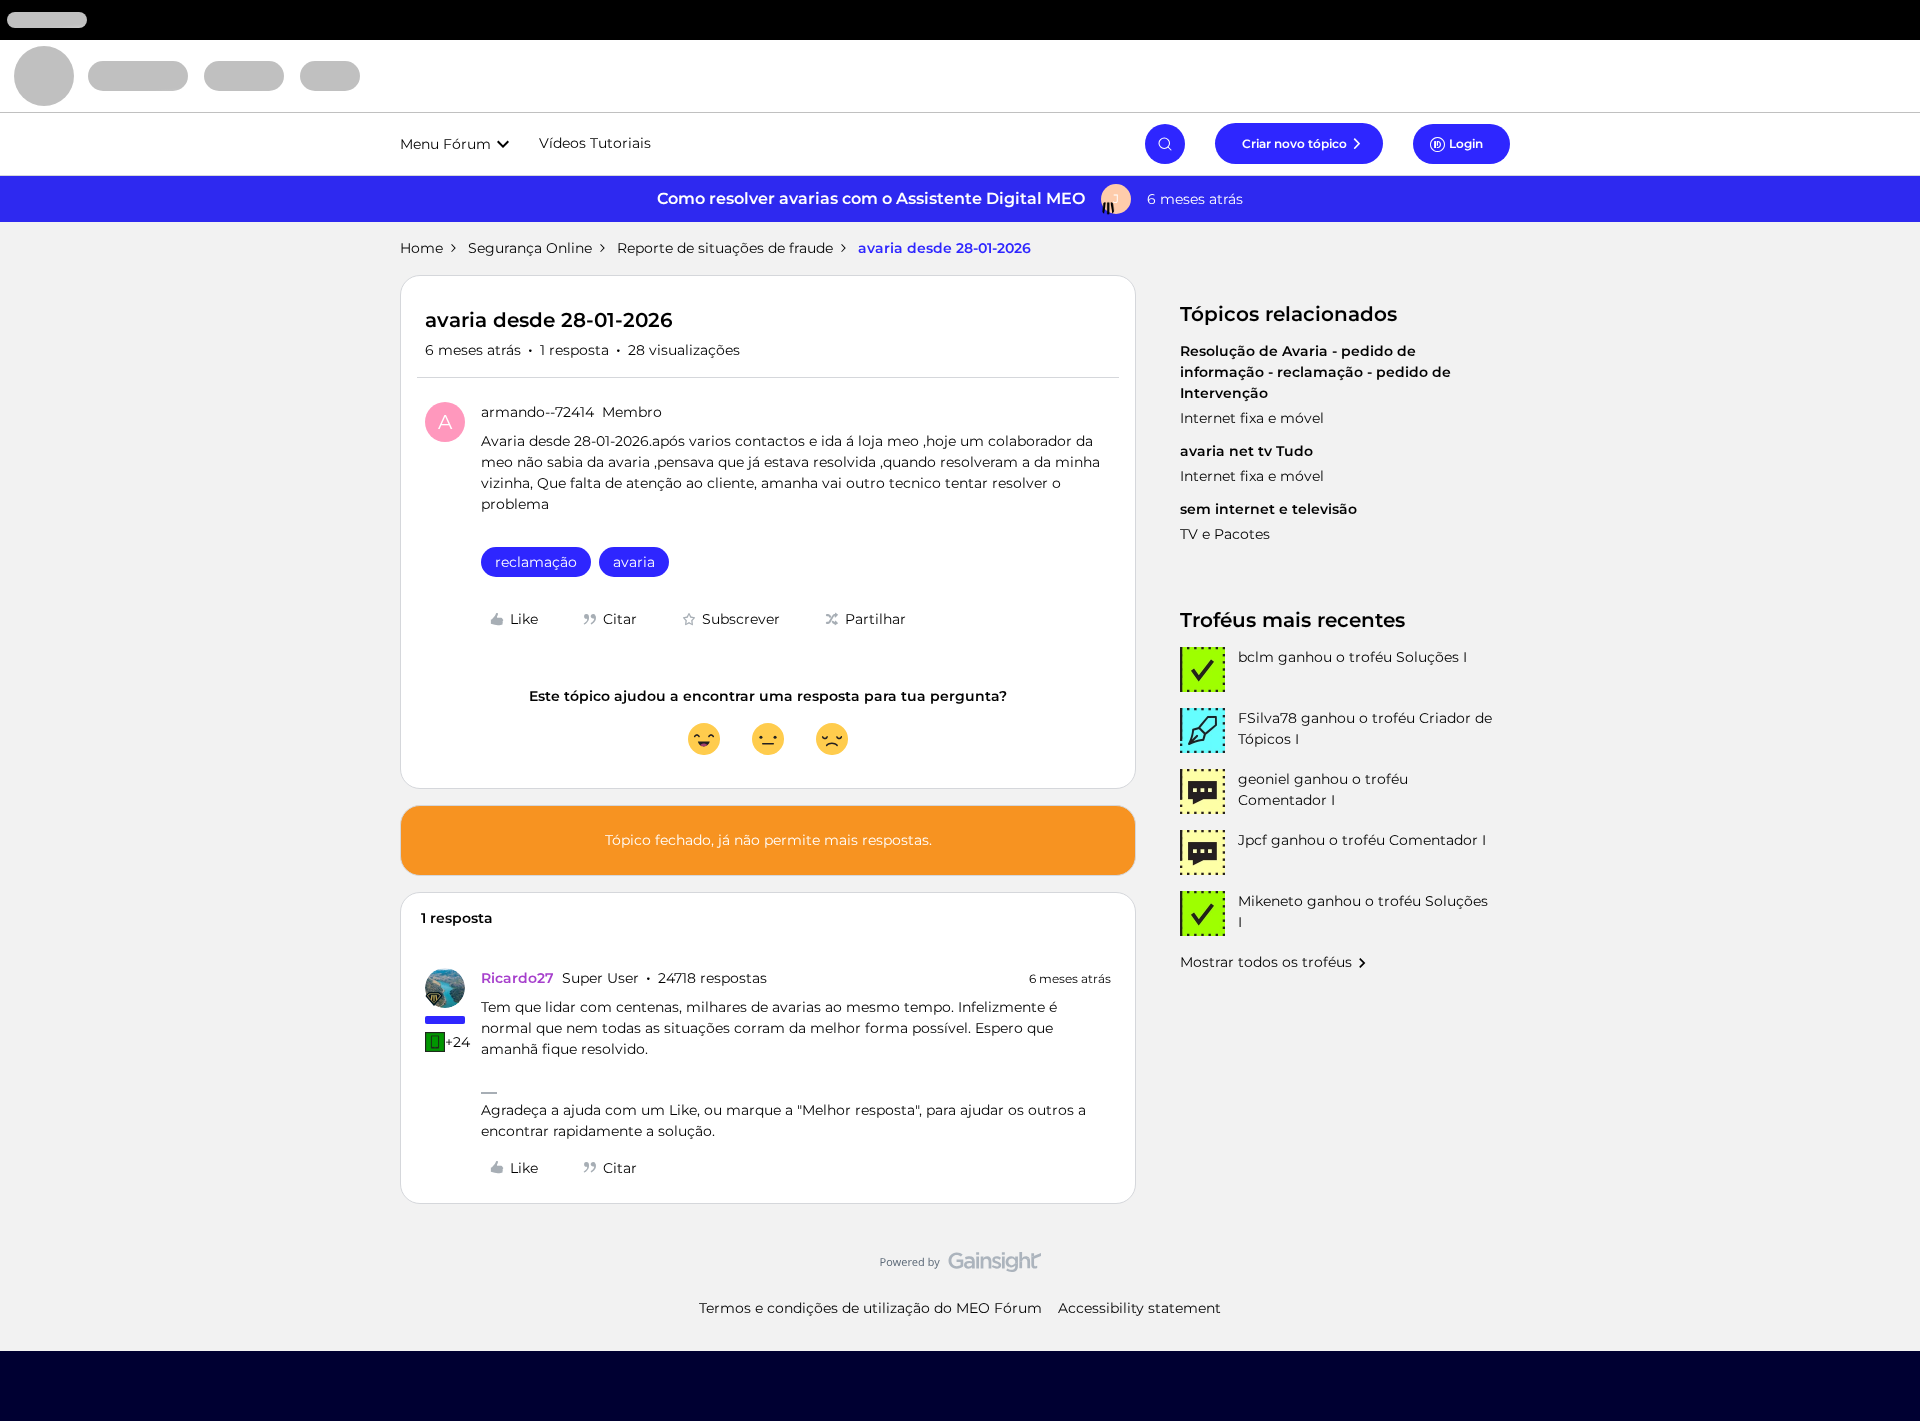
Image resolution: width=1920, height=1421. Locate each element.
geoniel (1264, 779)
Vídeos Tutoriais (595, 143)
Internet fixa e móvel (1252, 418)
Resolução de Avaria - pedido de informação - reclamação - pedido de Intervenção (1315, 372)
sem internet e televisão (1268, 509)
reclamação (536, 562)
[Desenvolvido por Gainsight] (960, 1267)
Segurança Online (530, 248)
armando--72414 (537, 412)
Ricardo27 (517, 978)
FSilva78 (1267, 718)
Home (421, 248)
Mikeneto (1270, 901)
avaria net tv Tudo (1246, 451)
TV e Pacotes (1225, 534)
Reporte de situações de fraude (725, 248)
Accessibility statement (1139, 1308)
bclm (1256, 657)
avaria (634, 562)
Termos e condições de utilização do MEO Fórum (870, 1308)
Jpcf (1252, 840)
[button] (1299, 143)
